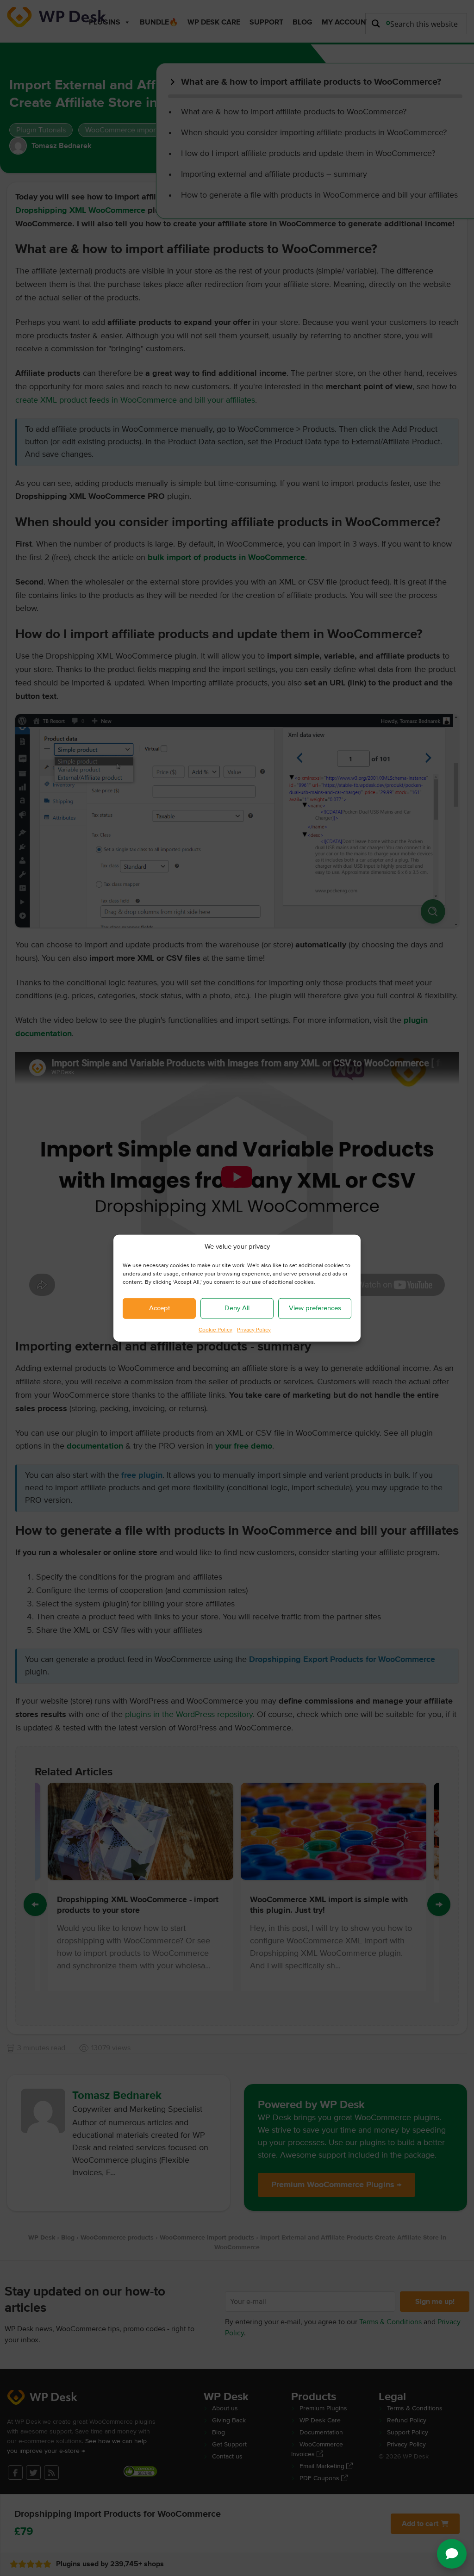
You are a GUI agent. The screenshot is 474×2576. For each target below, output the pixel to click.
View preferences (315, 1308)
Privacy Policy (254, 1330)
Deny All (237, 1308)
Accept (159, 1308)
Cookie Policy (215, 1330)
